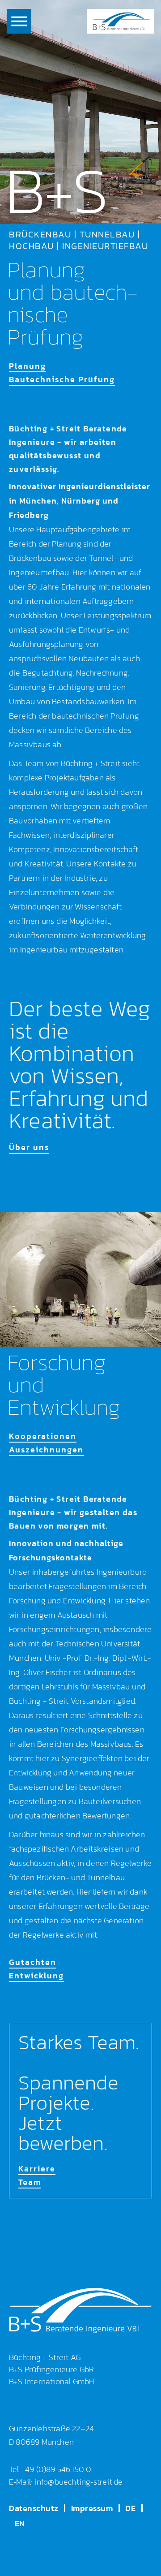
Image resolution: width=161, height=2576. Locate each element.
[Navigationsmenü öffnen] (19, 21)
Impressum (92, 2508)
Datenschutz (34, 2508)
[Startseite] (121, 21)
